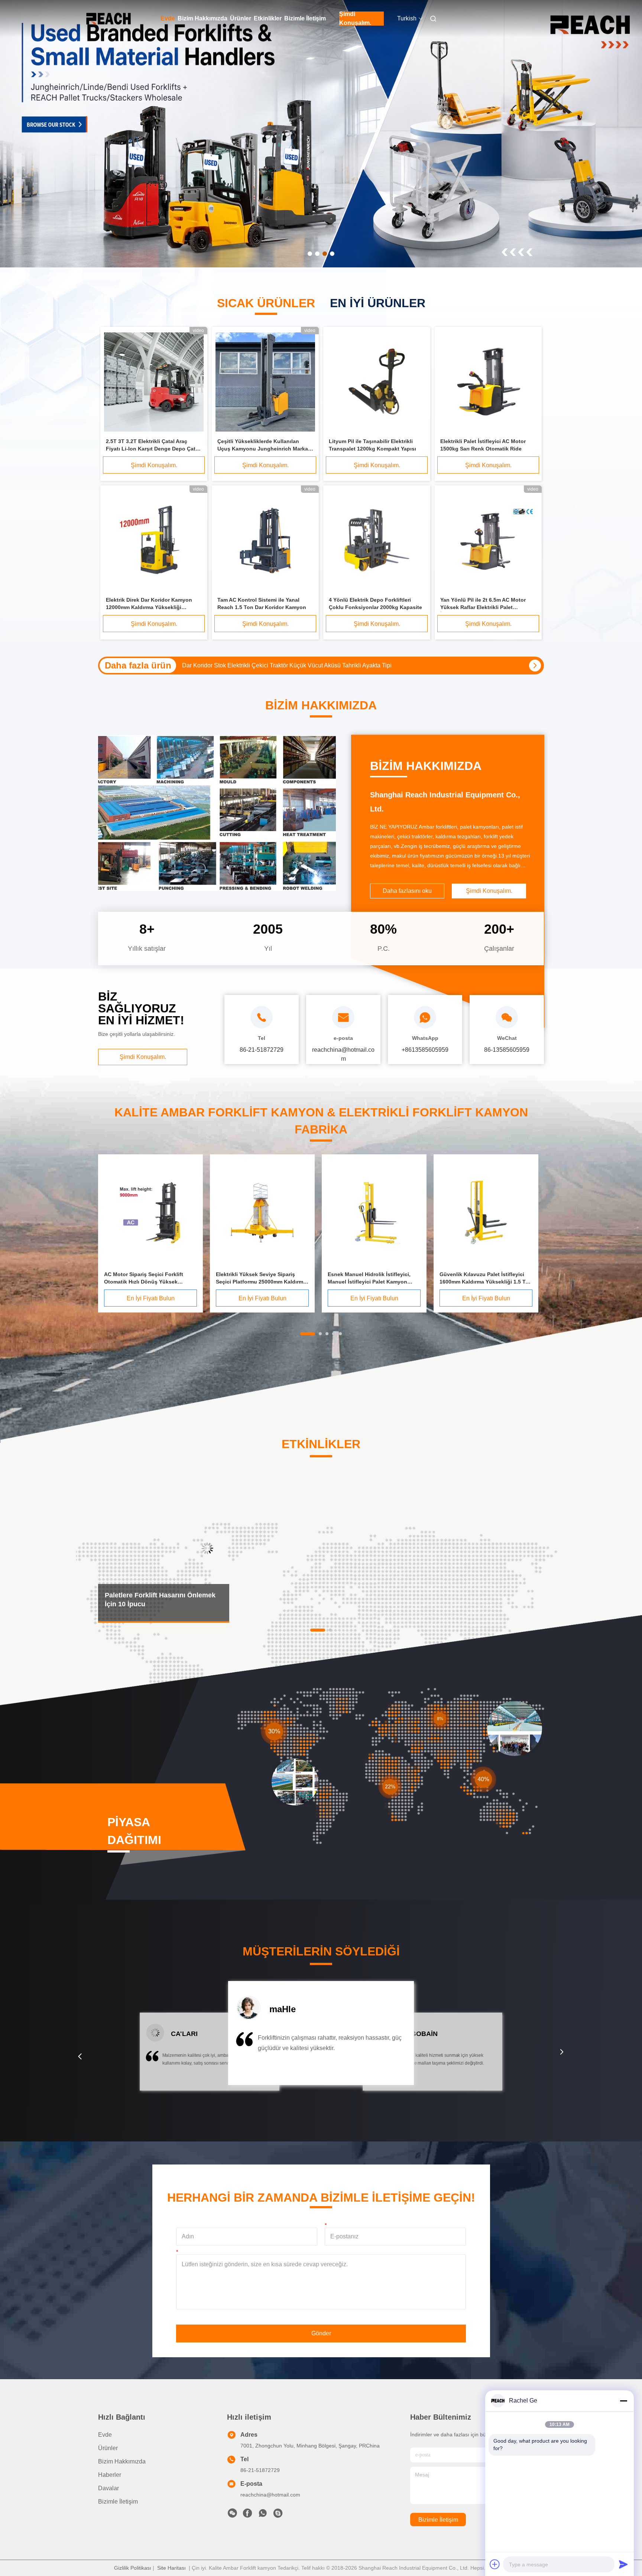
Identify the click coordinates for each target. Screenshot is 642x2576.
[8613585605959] (263, 2515)
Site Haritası (171, 2568)
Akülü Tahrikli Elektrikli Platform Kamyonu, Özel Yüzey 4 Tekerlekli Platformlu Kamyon (295, 665)
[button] (80, 2056)
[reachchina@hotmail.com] (278, 2515)
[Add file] (495, 2564)
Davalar (108, 2488)
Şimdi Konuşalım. (355, 19)
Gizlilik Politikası (133, 2568)
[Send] (623, 2564)
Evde (168, 18)
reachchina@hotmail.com (270, 2495)
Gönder (321, 2333)
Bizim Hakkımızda (202, 18)
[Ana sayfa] (108, 19)
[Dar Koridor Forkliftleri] (321, 134)
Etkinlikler (268, 18)
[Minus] (623, 2401)
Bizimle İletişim (305, 18)
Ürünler (241, 18)
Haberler (110, 2475)
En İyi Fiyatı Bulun (151, 1298)
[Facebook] (247, 2515)
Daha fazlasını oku (407, 891)
